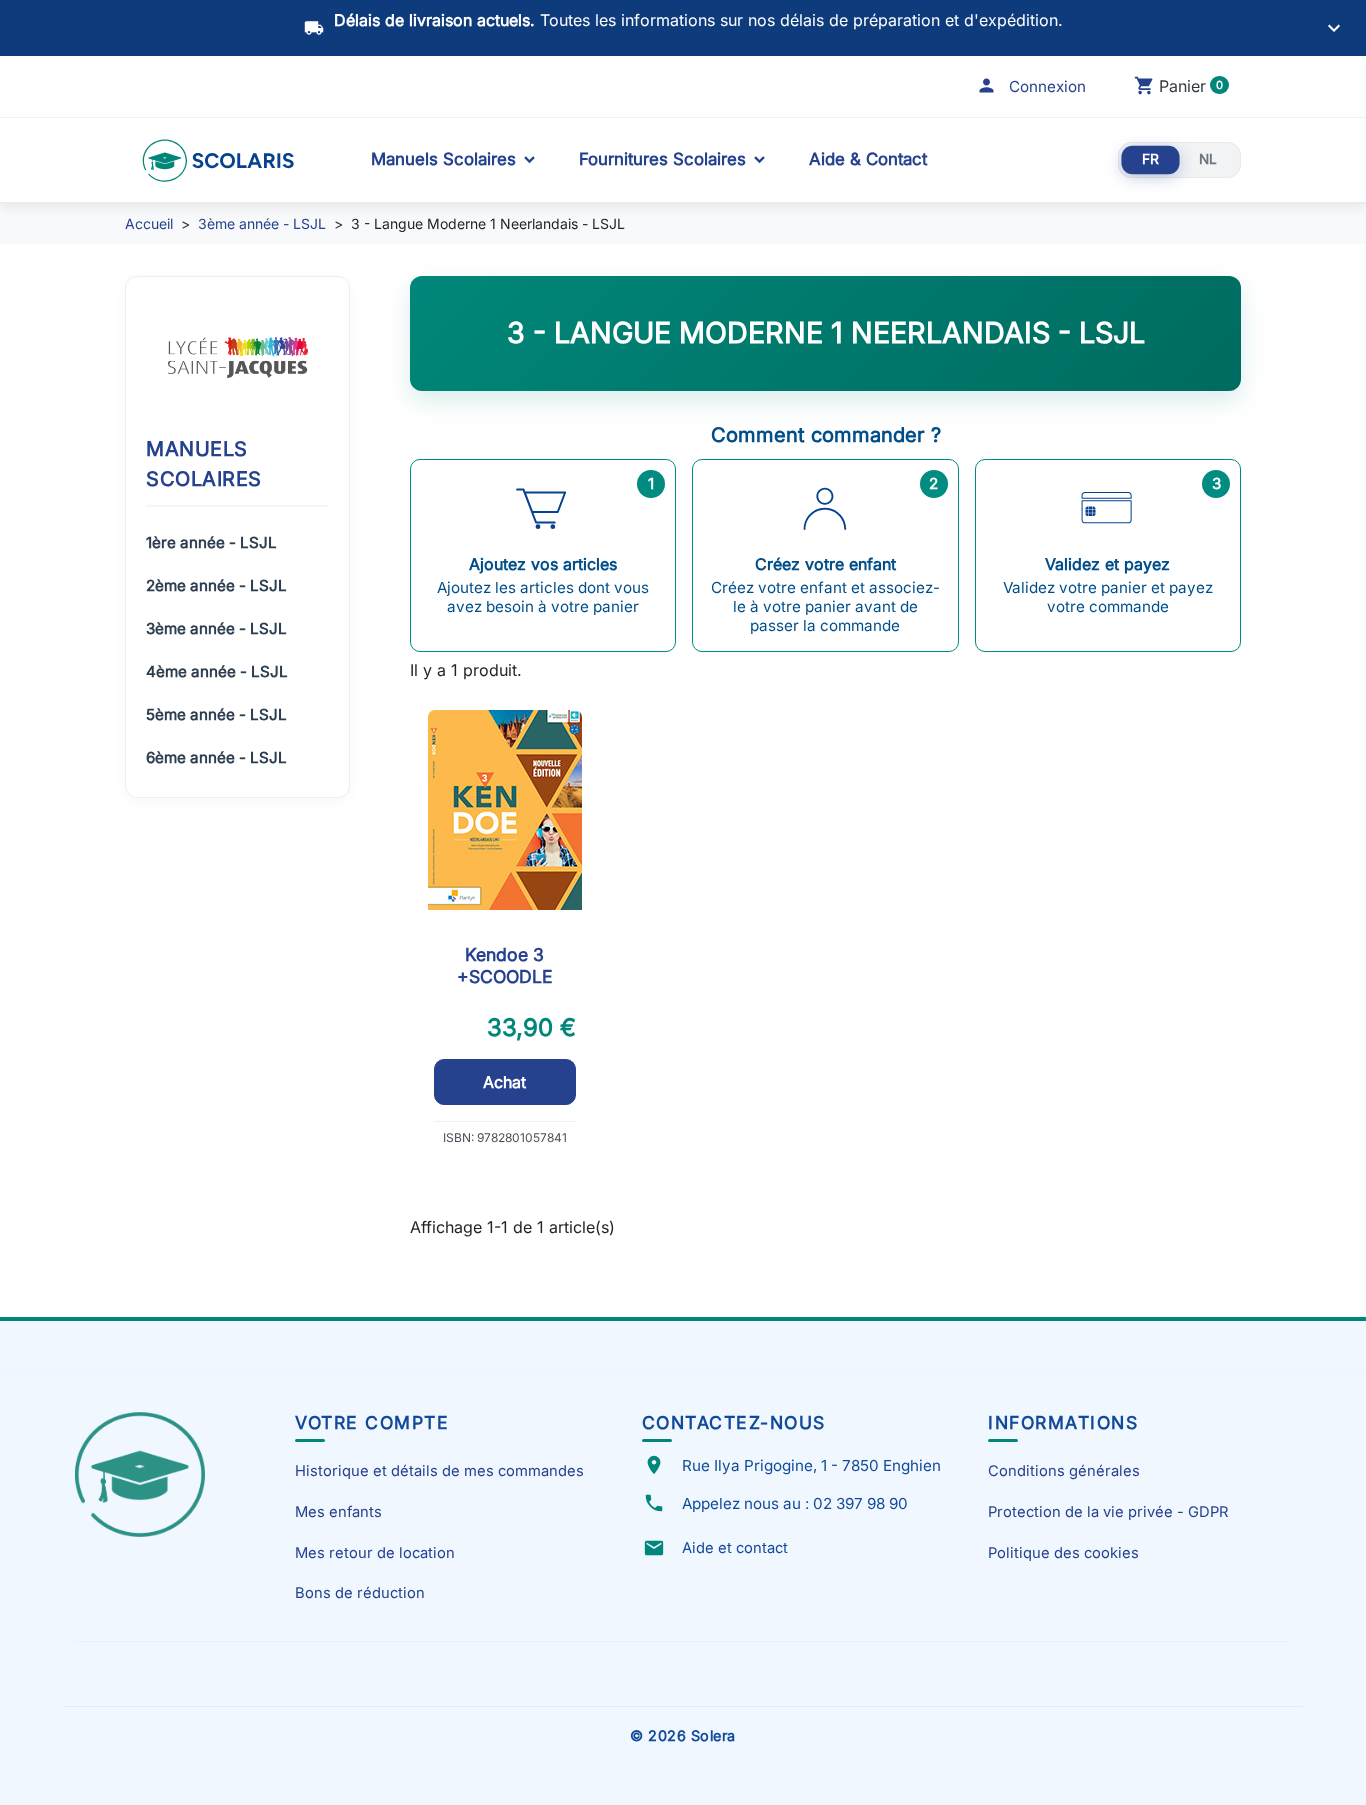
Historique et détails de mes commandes (439, 1471)
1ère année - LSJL (211, 542)
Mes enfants (338, 1512)
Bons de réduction (360, 1593)
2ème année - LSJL (216, 585)
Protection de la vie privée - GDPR (1108, 1512)
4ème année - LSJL (217, 671)
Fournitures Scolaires (662, 159)
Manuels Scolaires (443, 159)
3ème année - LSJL (216, 628)
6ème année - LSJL (216, 757)
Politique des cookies (1063, 1553)
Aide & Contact (868, 159)
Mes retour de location (375, 1553)
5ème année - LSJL (216, 714)
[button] (1031, 86)
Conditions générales (1064, 1471)
